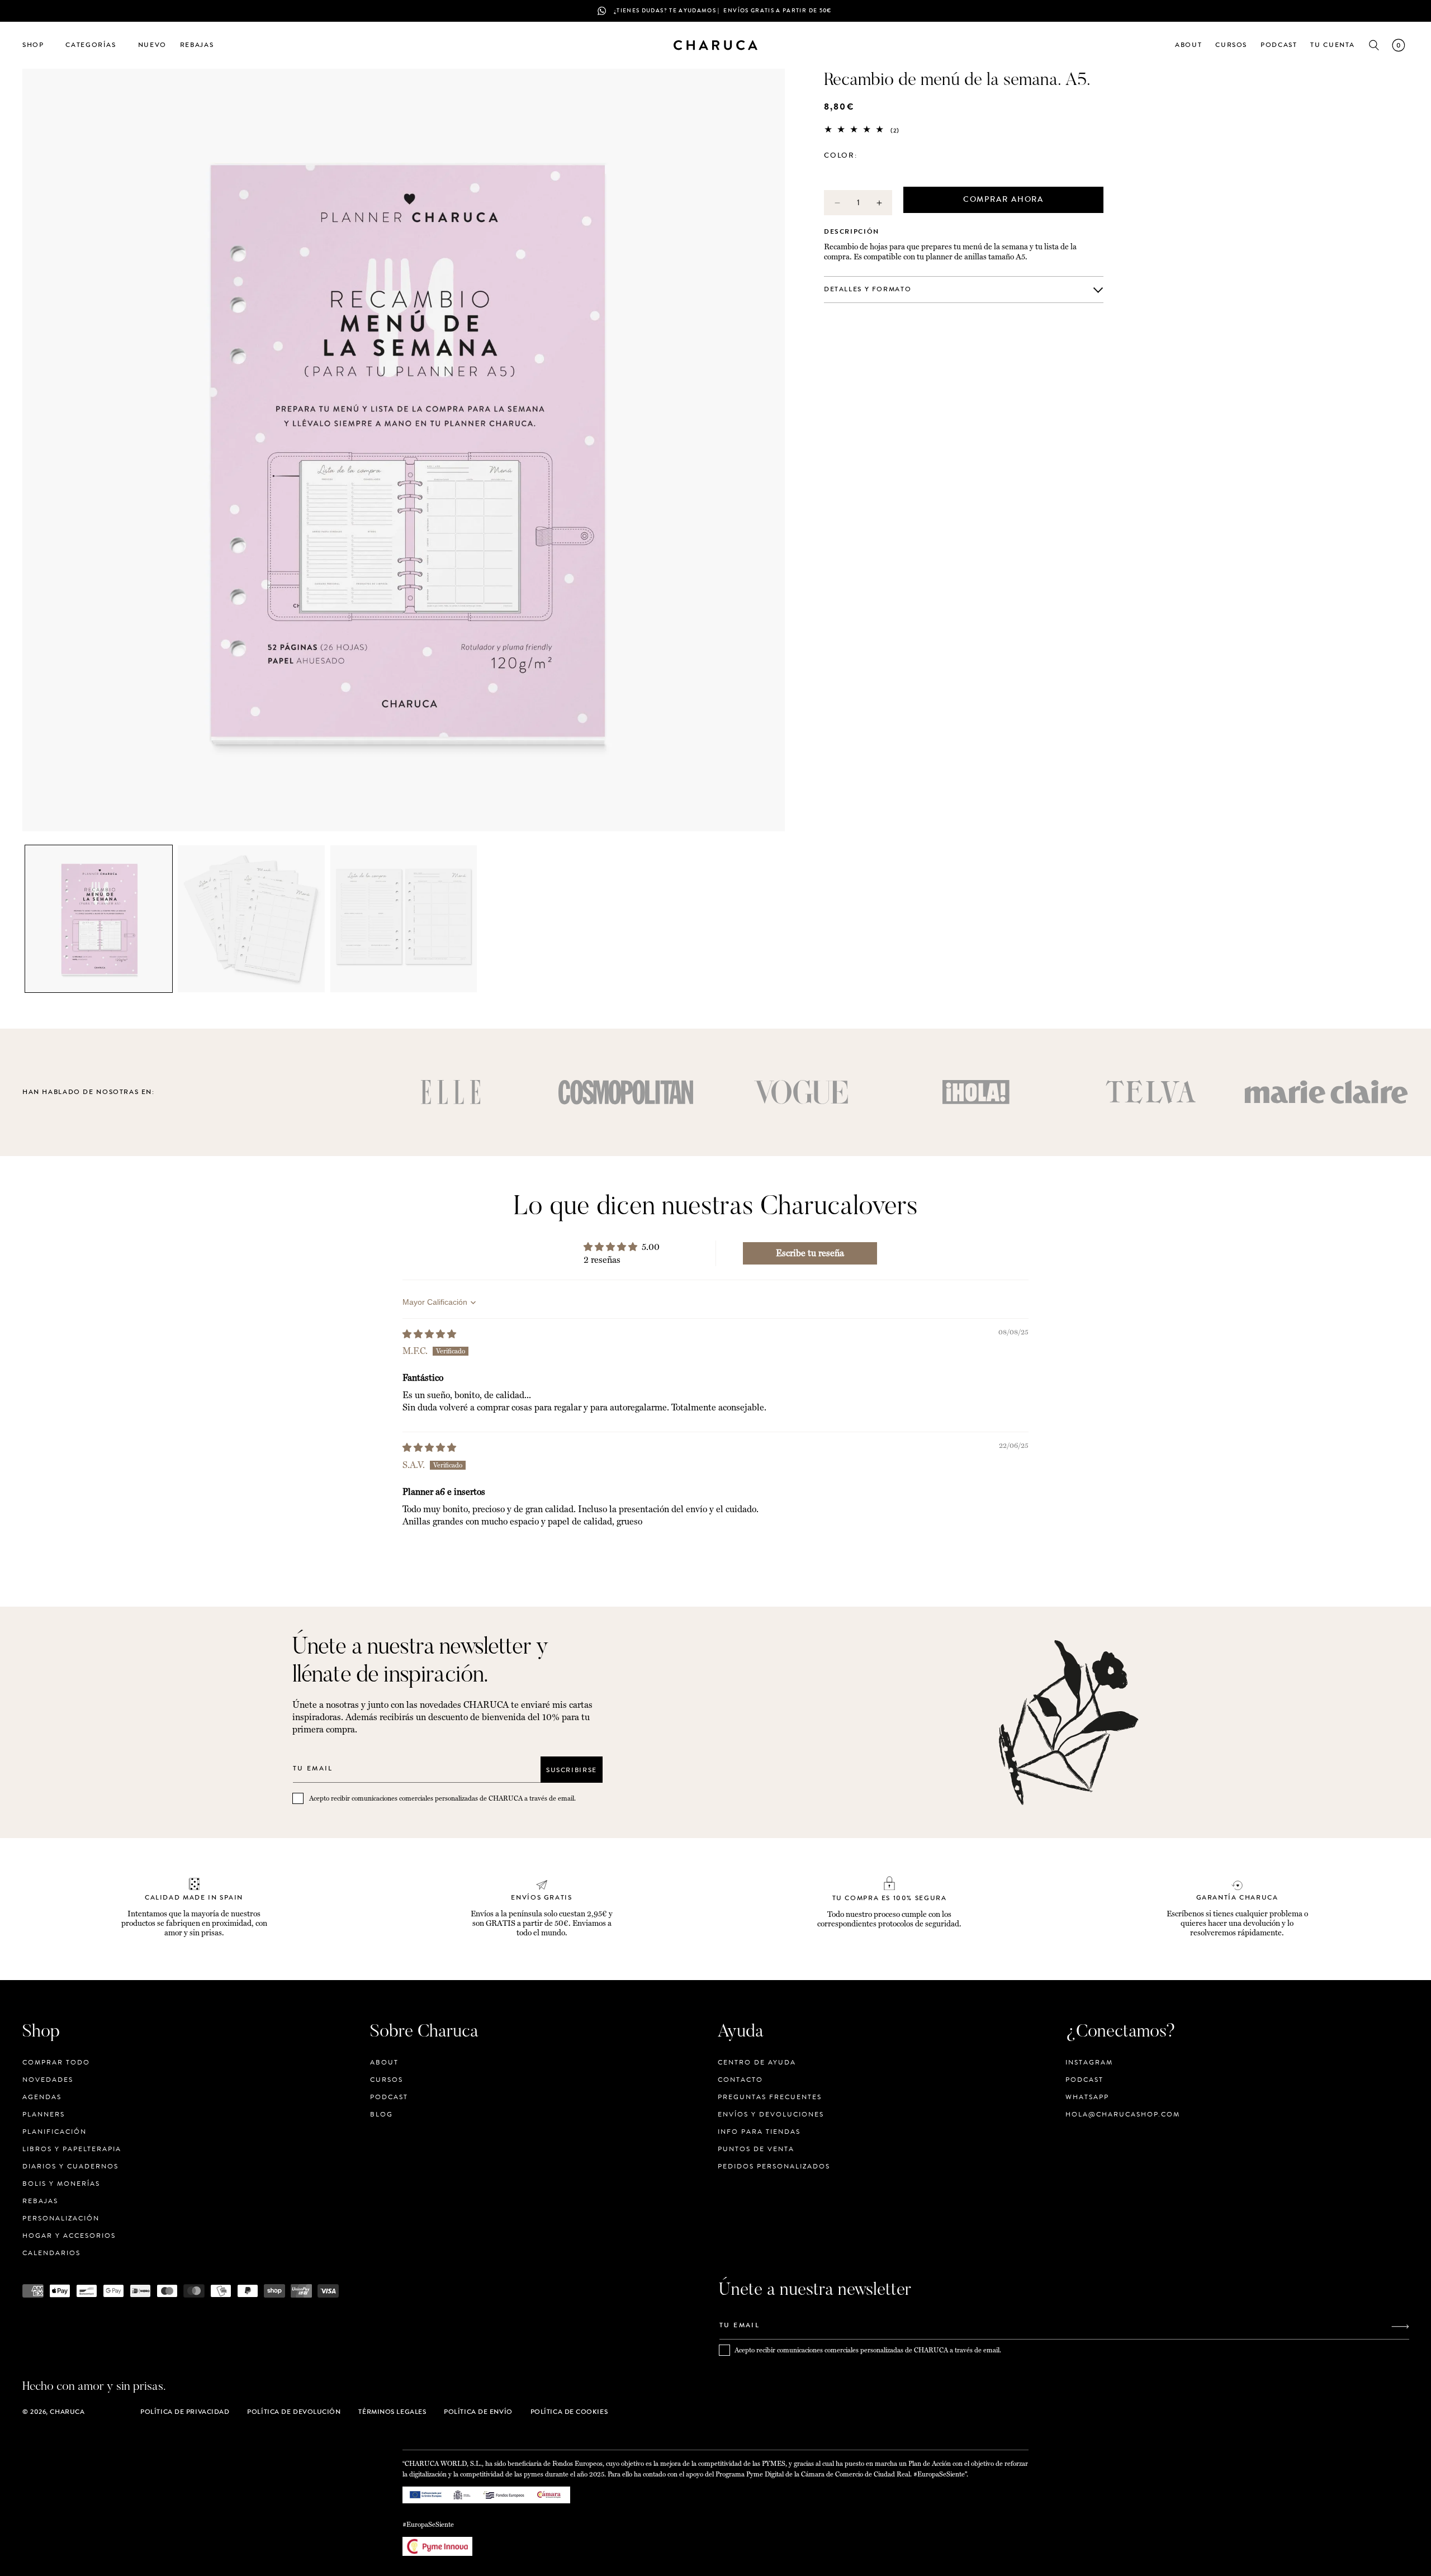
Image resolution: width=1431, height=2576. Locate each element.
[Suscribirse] (1400, 2326)
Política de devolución (294, 2412)
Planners (44, 2114)
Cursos (387, 2080)
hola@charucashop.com (1123, 2114)
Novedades (48, 2080)
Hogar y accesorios (69, 2236)
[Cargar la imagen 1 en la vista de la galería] (99, 919)
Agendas (42, 2097)
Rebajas (40, 2201)
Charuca (67, 2412)
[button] (37, 45)
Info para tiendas (759, 2132)
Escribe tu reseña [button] (810, 1253)
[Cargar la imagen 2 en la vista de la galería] (251, 919)
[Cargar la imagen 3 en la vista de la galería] (404, 919)
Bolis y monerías (61, 2184)
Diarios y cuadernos (70, 2166)
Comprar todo (56, 2063)
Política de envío (478, 2412)
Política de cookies (569, 2412)
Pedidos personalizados (774, 2166)
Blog (382, 2114)
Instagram (1089, 2063)
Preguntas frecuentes (770, 2097)
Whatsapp (1087, 2097)
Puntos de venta (756, 2149)
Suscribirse (572, 1769)
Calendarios (51, 2253)
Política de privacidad (185, 2412)
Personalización (61, 2218)
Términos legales (392, 2412)
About (384, 2063)
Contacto (740, 2080)
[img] (429, 1334)
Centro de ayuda (757, 2063)
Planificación (55, 2132)
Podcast (389, 2097)
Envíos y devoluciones (771, 2114)
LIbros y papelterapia (72, 2149)
